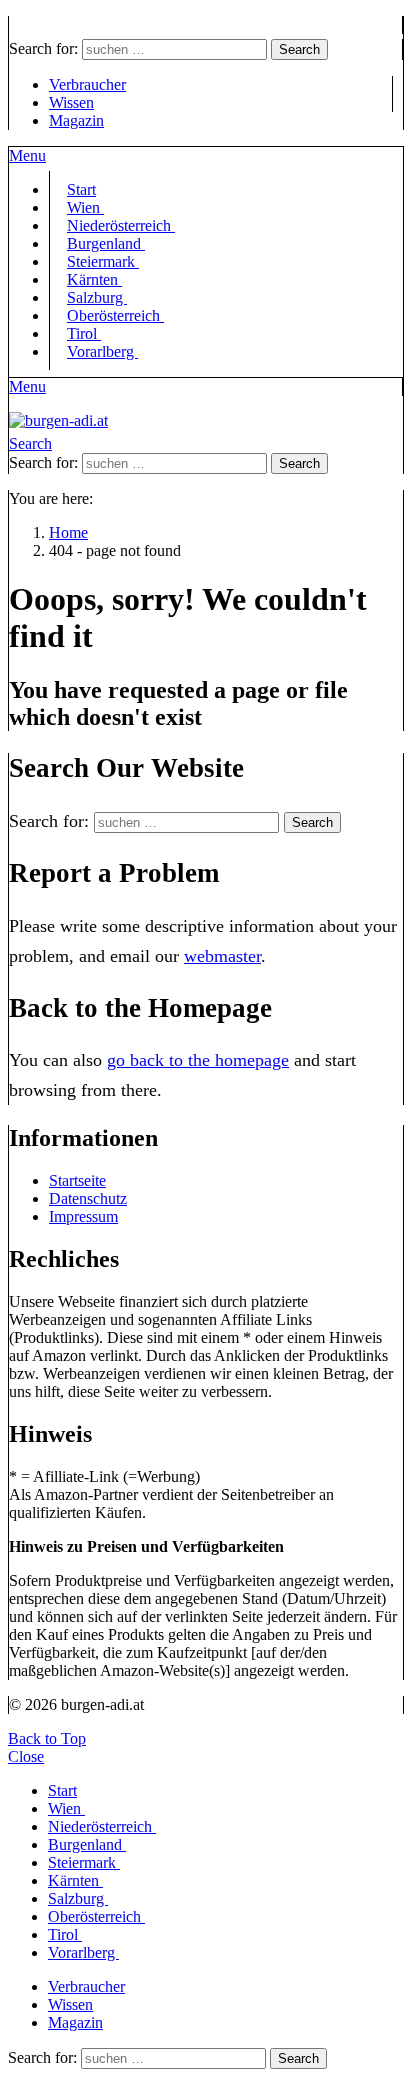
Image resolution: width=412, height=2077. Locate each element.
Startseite (77, 1180)
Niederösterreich (102, 1826)
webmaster (222, 956)
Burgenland (87, 1844)
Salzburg (78, 1898)
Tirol (65, 1934)
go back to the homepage (198, 1060)
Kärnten (75, 1880)
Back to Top (47, 1738)
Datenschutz (88, 1198)
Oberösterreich (115, 315)
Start (62, 1790)
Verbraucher (87, 84)
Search (299, 49)
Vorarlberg (102, 351)
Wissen (71, 102)
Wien (66, 1808)
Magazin (76, 120)
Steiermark (84, 1862)
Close (26, 1756)
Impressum (83, 1216)
